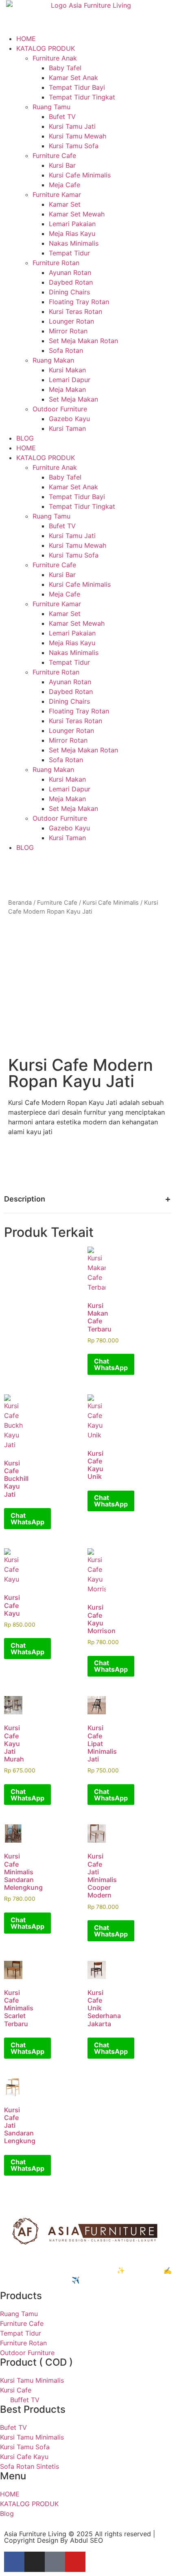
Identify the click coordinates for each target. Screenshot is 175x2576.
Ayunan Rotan (70, 272)
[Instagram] (35, 2562)
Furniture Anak (55, 58)
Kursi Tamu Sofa (74, 146)
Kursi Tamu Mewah (78, 136)
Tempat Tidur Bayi (77, 87)
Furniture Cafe (54, 156)
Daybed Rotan (71, 282)
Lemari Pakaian (72, 224)
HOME (26, 39)
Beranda (20, 903)
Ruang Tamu (51, 107)
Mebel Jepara (49, 2260)
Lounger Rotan (71, 321)
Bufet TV (62, 117)
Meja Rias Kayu (72, 233)
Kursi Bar (62, 165)
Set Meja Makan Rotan (83, 341)
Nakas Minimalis (74, 243)
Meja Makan (67, 389)
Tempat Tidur (69, 253)
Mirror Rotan (68, 331)
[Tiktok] (55, 2562)
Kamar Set (65, 204)
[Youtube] (75, 2562)
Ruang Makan (53, 360)
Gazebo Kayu (69, 419)
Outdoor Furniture (60, 409)
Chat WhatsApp (111, 1364)
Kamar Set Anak (73, 78)
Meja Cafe (65, 185)
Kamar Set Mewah (77, 214)
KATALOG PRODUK (46, 48)
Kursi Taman (67, 428)
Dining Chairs (69, 292)
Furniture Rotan (56, 263)
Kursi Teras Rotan (75, 311)
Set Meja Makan (73, 399)
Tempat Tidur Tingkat (82, 97)
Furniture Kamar (57, 194)
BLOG (25, 438)
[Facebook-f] (14, 2562)
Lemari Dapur (70, 380)
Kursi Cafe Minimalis (80, 175)
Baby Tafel (65, 68)
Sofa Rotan (66, 350)
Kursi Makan (67, 370)
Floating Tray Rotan (79, 302)
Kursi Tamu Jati (72, 126)
